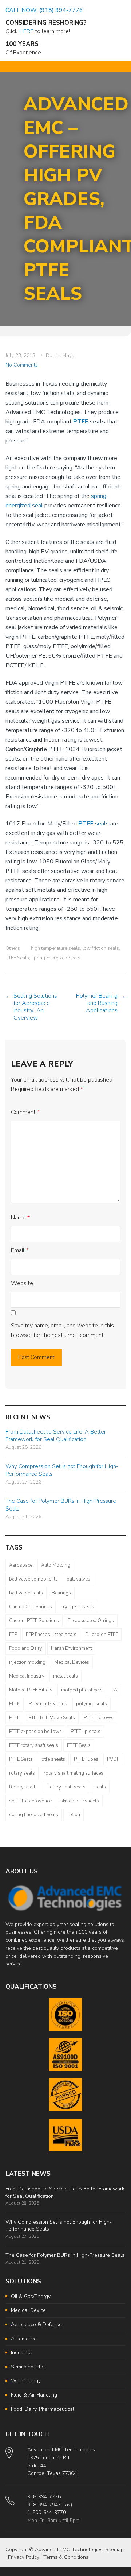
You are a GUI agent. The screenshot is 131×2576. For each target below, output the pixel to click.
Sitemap (114, 2550)
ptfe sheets (53, 1759)
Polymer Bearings (48, 1704)
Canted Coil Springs (31, 1607)
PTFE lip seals (86, 1732)
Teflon (74, 1815)
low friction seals (101, 948)
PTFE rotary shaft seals (34, 1745)
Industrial (21, 2353)
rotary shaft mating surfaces (74, 1773)
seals (100, 1787)
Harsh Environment (71, 1648)
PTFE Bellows (99, 1718)
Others (13, 948)
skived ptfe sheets (80, 1801)
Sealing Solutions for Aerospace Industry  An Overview (35, 1007)
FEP (13, 1635)
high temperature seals (55, 948)
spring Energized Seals (56, 958)
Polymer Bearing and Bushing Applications (97, 1003)
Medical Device (28, 2310)
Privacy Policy (24, 2557)
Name (20, 1218)
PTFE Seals (17, 958)
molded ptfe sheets (82, 1690)
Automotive (24, 2339)
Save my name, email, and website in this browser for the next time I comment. (62, 1330)
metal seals (65, 1676)
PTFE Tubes (86, 1759)
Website (22, 1283)
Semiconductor (28, 2367)
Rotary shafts (23, 1787)
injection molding (27, 1662)
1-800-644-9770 (47, 2512)
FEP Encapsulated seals (51, 1635)
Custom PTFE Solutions (34, 1621)
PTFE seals (94, 824)
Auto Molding (56, 1565)
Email (20, 1250)
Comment (25, 1112)
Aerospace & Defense (36, 2324)
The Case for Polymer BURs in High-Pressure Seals (65, 2255)
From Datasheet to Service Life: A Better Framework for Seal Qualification (56, 1436)
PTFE (81, 422)
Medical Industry (27, 1676)
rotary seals (22, 1773)
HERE (26, 31)
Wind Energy (26, 2381)
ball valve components (33, 1579)
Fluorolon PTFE (102, 1635)
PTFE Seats (21, 1759)
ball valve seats (26, 1593)
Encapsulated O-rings (91, 1621)
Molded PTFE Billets (31, 1690)
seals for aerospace (30, 1801)
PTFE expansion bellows (35, 1732)
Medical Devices (72, 1662)
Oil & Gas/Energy (31, 2296)
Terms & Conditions (66, 2557)
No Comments (22, 365)
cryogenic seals (78, 1607)
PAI (115, 1690)
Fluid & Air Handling (34, 2395)
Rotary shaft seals (66, 1787)
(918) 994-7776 (61, 10)
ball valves (78, 1579)
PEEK (15, 1704)
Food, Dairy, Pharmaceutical (43, 2409)
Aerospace (21, 1565)
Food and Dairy (26, 1648)
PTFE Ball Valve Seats (52, 1718)
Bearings (61, 1593)
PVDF (113, 1759)
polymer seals (92, 1704)
